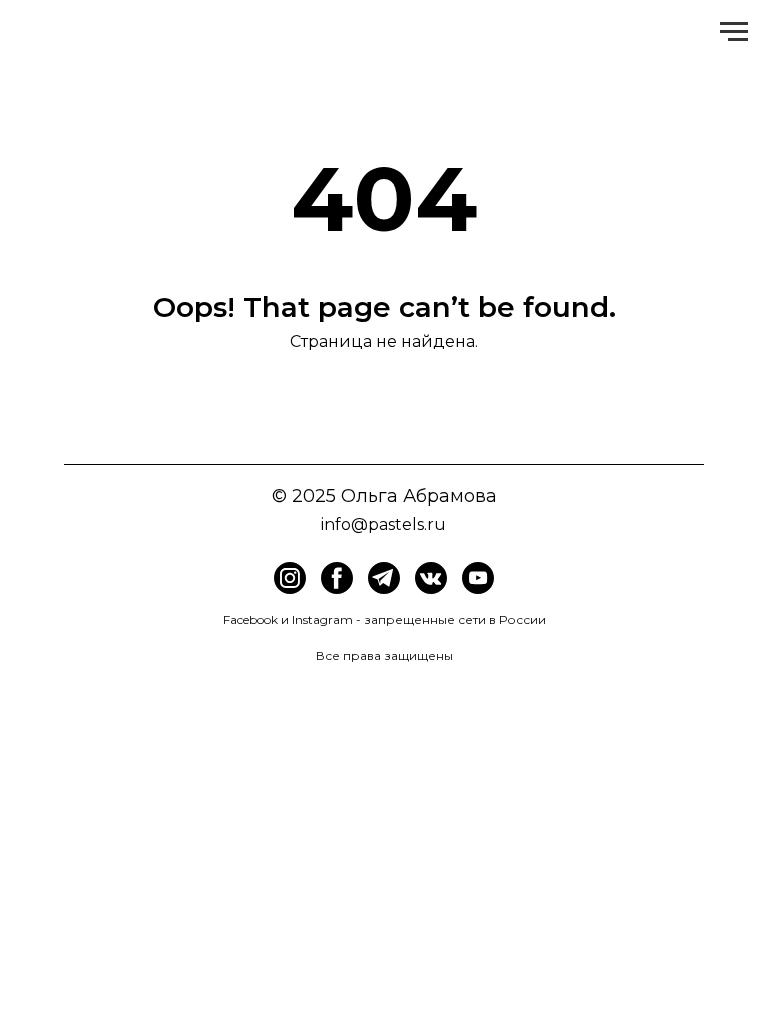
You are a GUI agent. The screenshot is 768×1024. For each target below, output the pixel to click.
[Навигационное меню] (734, 32)
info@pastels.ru (383, 524)
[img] (337, 578)
